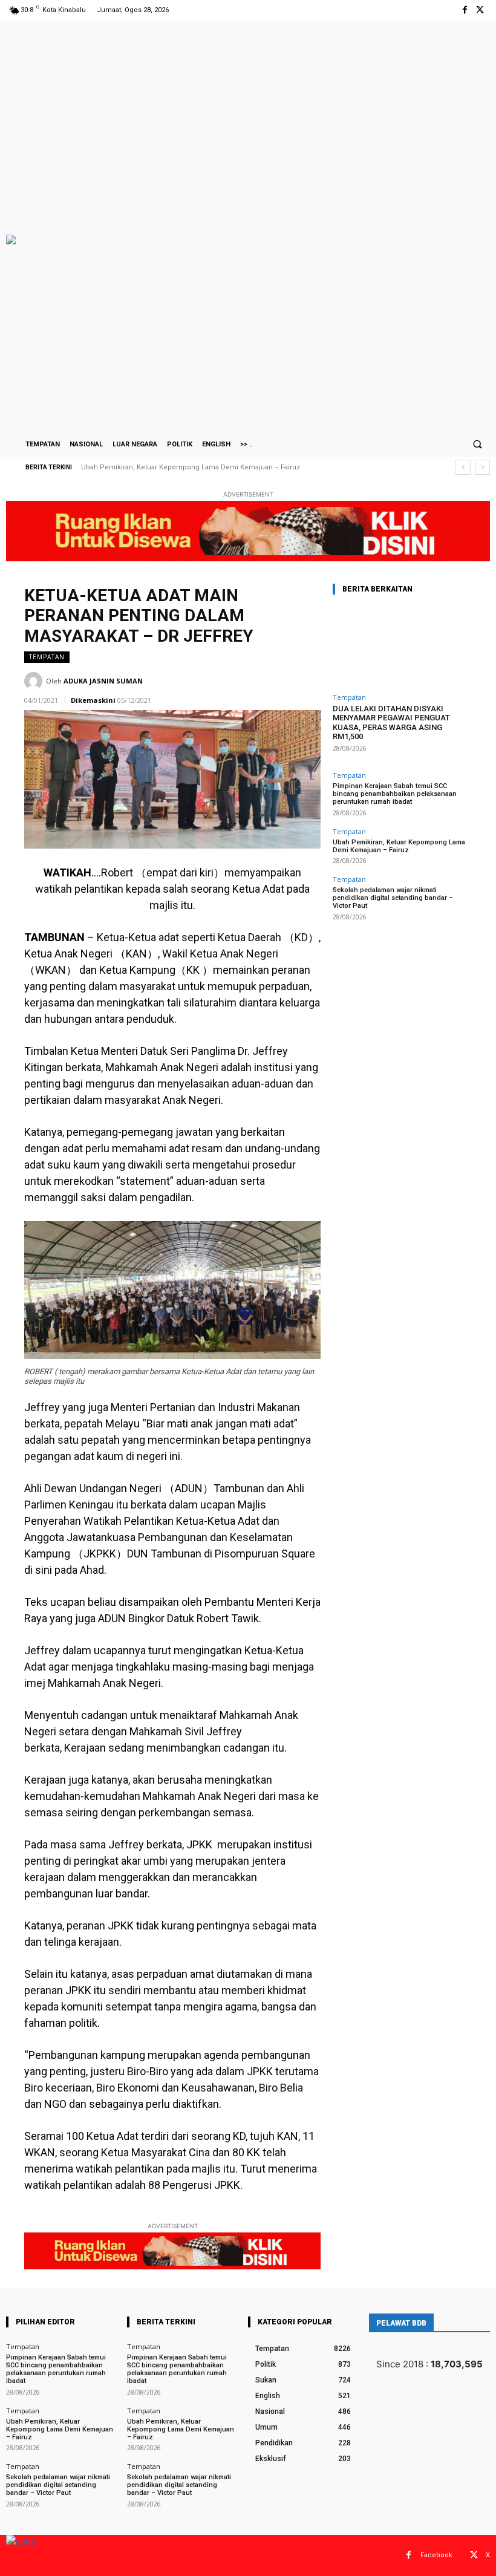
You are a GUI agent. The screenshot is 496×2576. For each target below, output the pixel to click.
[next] (482, 467)
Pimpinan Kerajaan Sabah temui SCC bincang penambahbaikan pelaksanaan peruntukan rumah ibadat (395, 794)
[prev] (463, 467)
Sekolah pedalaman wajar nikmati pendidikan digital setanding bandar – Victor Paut (219, 467)
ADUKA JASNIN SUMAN (103, 681)
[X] (480, 10)
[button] (477, 444)
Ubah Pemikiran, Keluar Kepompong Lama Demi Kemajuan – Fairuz (399, 846)
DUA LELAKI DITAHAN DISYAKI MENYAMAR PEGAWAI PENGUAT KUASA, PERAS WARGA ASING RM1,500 (391, 723)
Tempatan (47, 657)
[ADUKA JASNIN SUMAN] (35, 681)
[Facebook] (465, 10)
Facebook (436, 2555)
